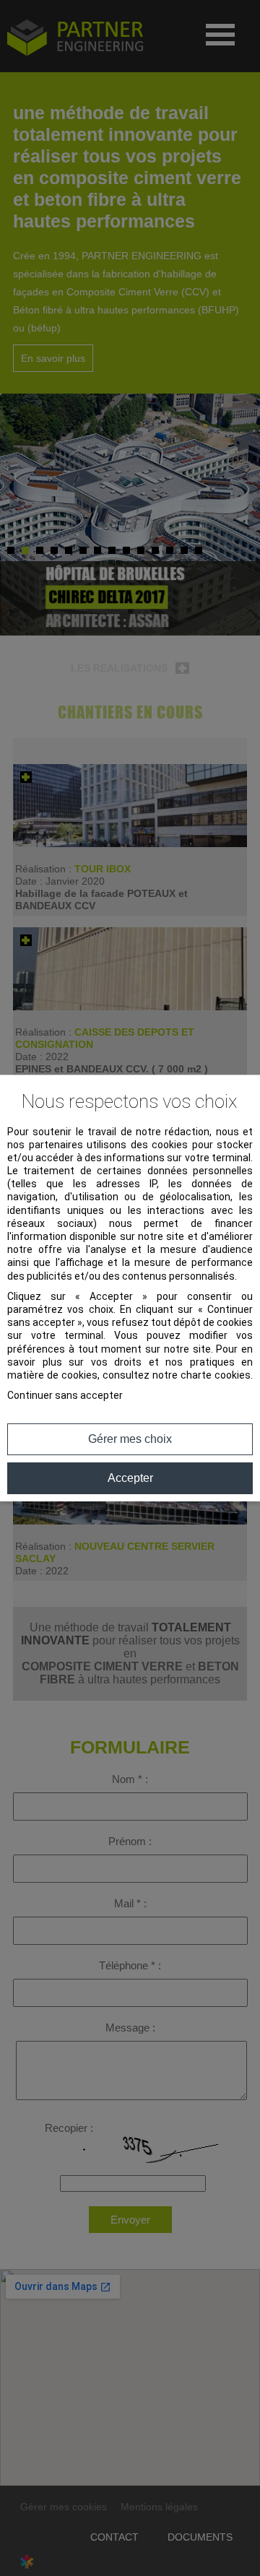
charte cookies (216, 1375)
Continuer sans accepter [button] (65, 1395)
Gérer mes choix (130, 1439)
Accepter (130, 1478)
